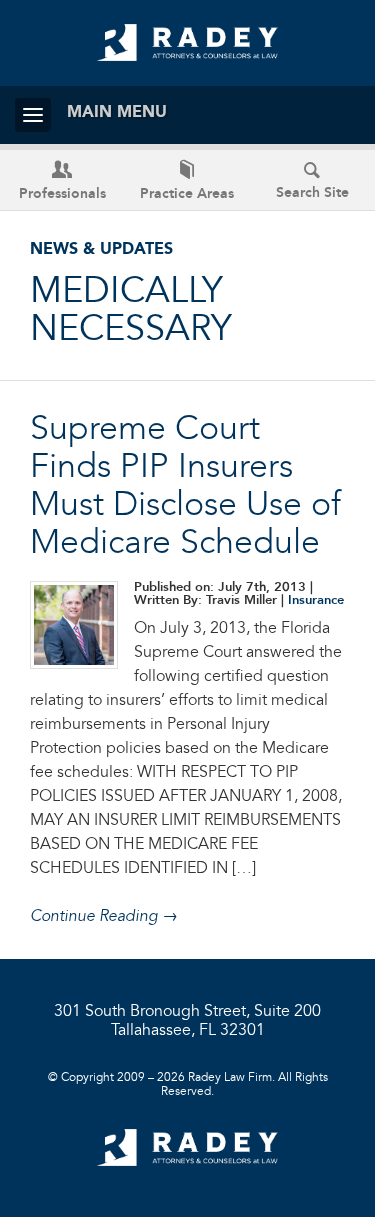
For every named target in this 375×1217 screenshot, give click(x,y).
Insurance (316, 600)
